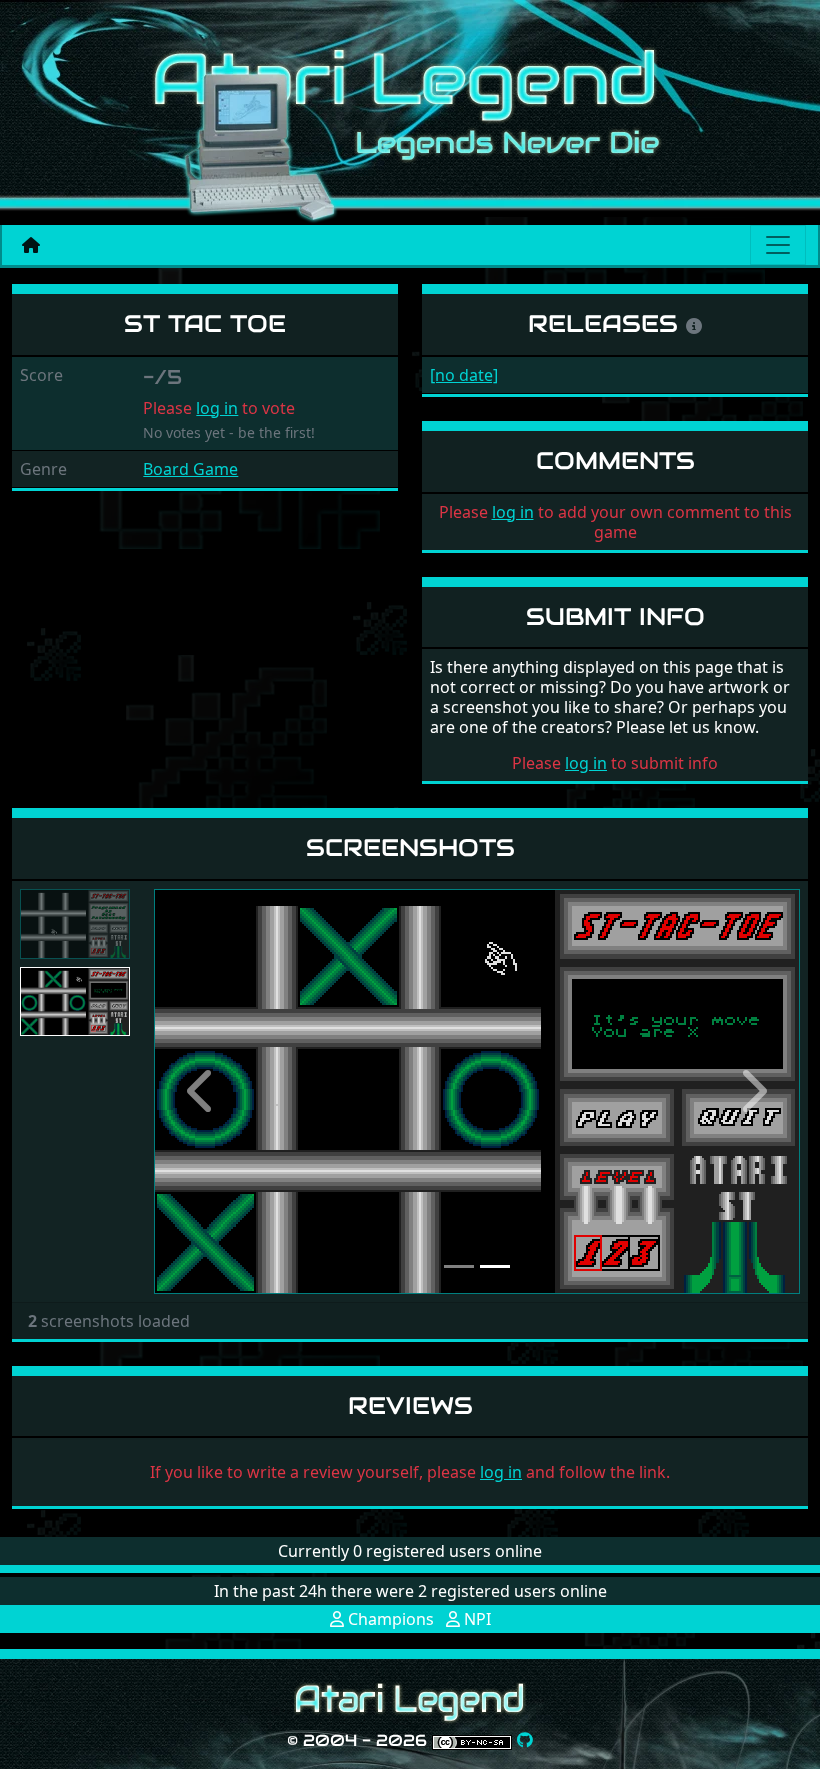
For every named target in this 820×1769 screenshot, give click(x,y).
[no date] (464, 375)
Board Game (190, 469)
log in (217, 408)
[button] (202, 1091)
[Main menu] (778, 245)
